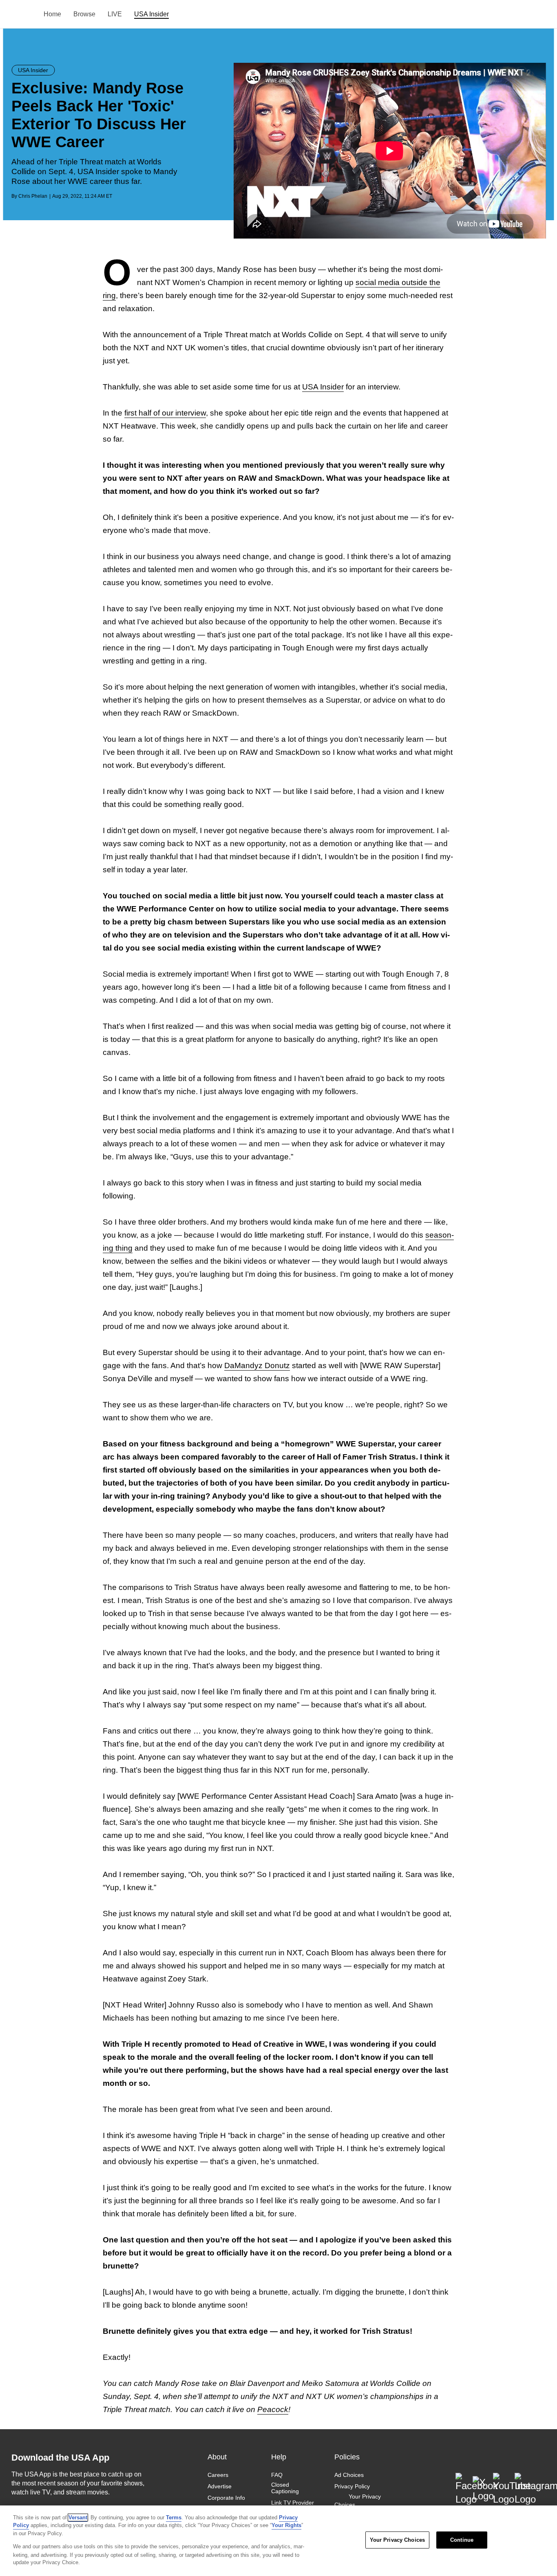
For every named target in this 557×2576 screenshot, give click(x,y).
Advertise (220, 2486)
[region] (278, 2541)
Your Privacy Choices (358, 2501)
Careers (218, 2475)
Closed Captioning (285, 2488)
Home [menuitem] (52, 14)
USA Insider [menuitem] (151, 14)
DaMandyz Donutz (257, 1365)
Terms (174, 2517)
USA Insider (323, 387)
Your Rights (286, 2525)
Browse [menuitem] (84, 14)
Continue (462, 2540)
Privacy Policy (352, 2486)
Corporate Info (226, 2498)
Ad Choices (349, 2475)
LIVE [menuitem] (115, 14)
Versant (78, 2517)
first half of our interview (165, 413)
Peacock (273, 2409)
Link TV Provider (293, 2503)
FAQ (277, 2475)
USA (22, 14)
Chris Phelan (33, 196)
